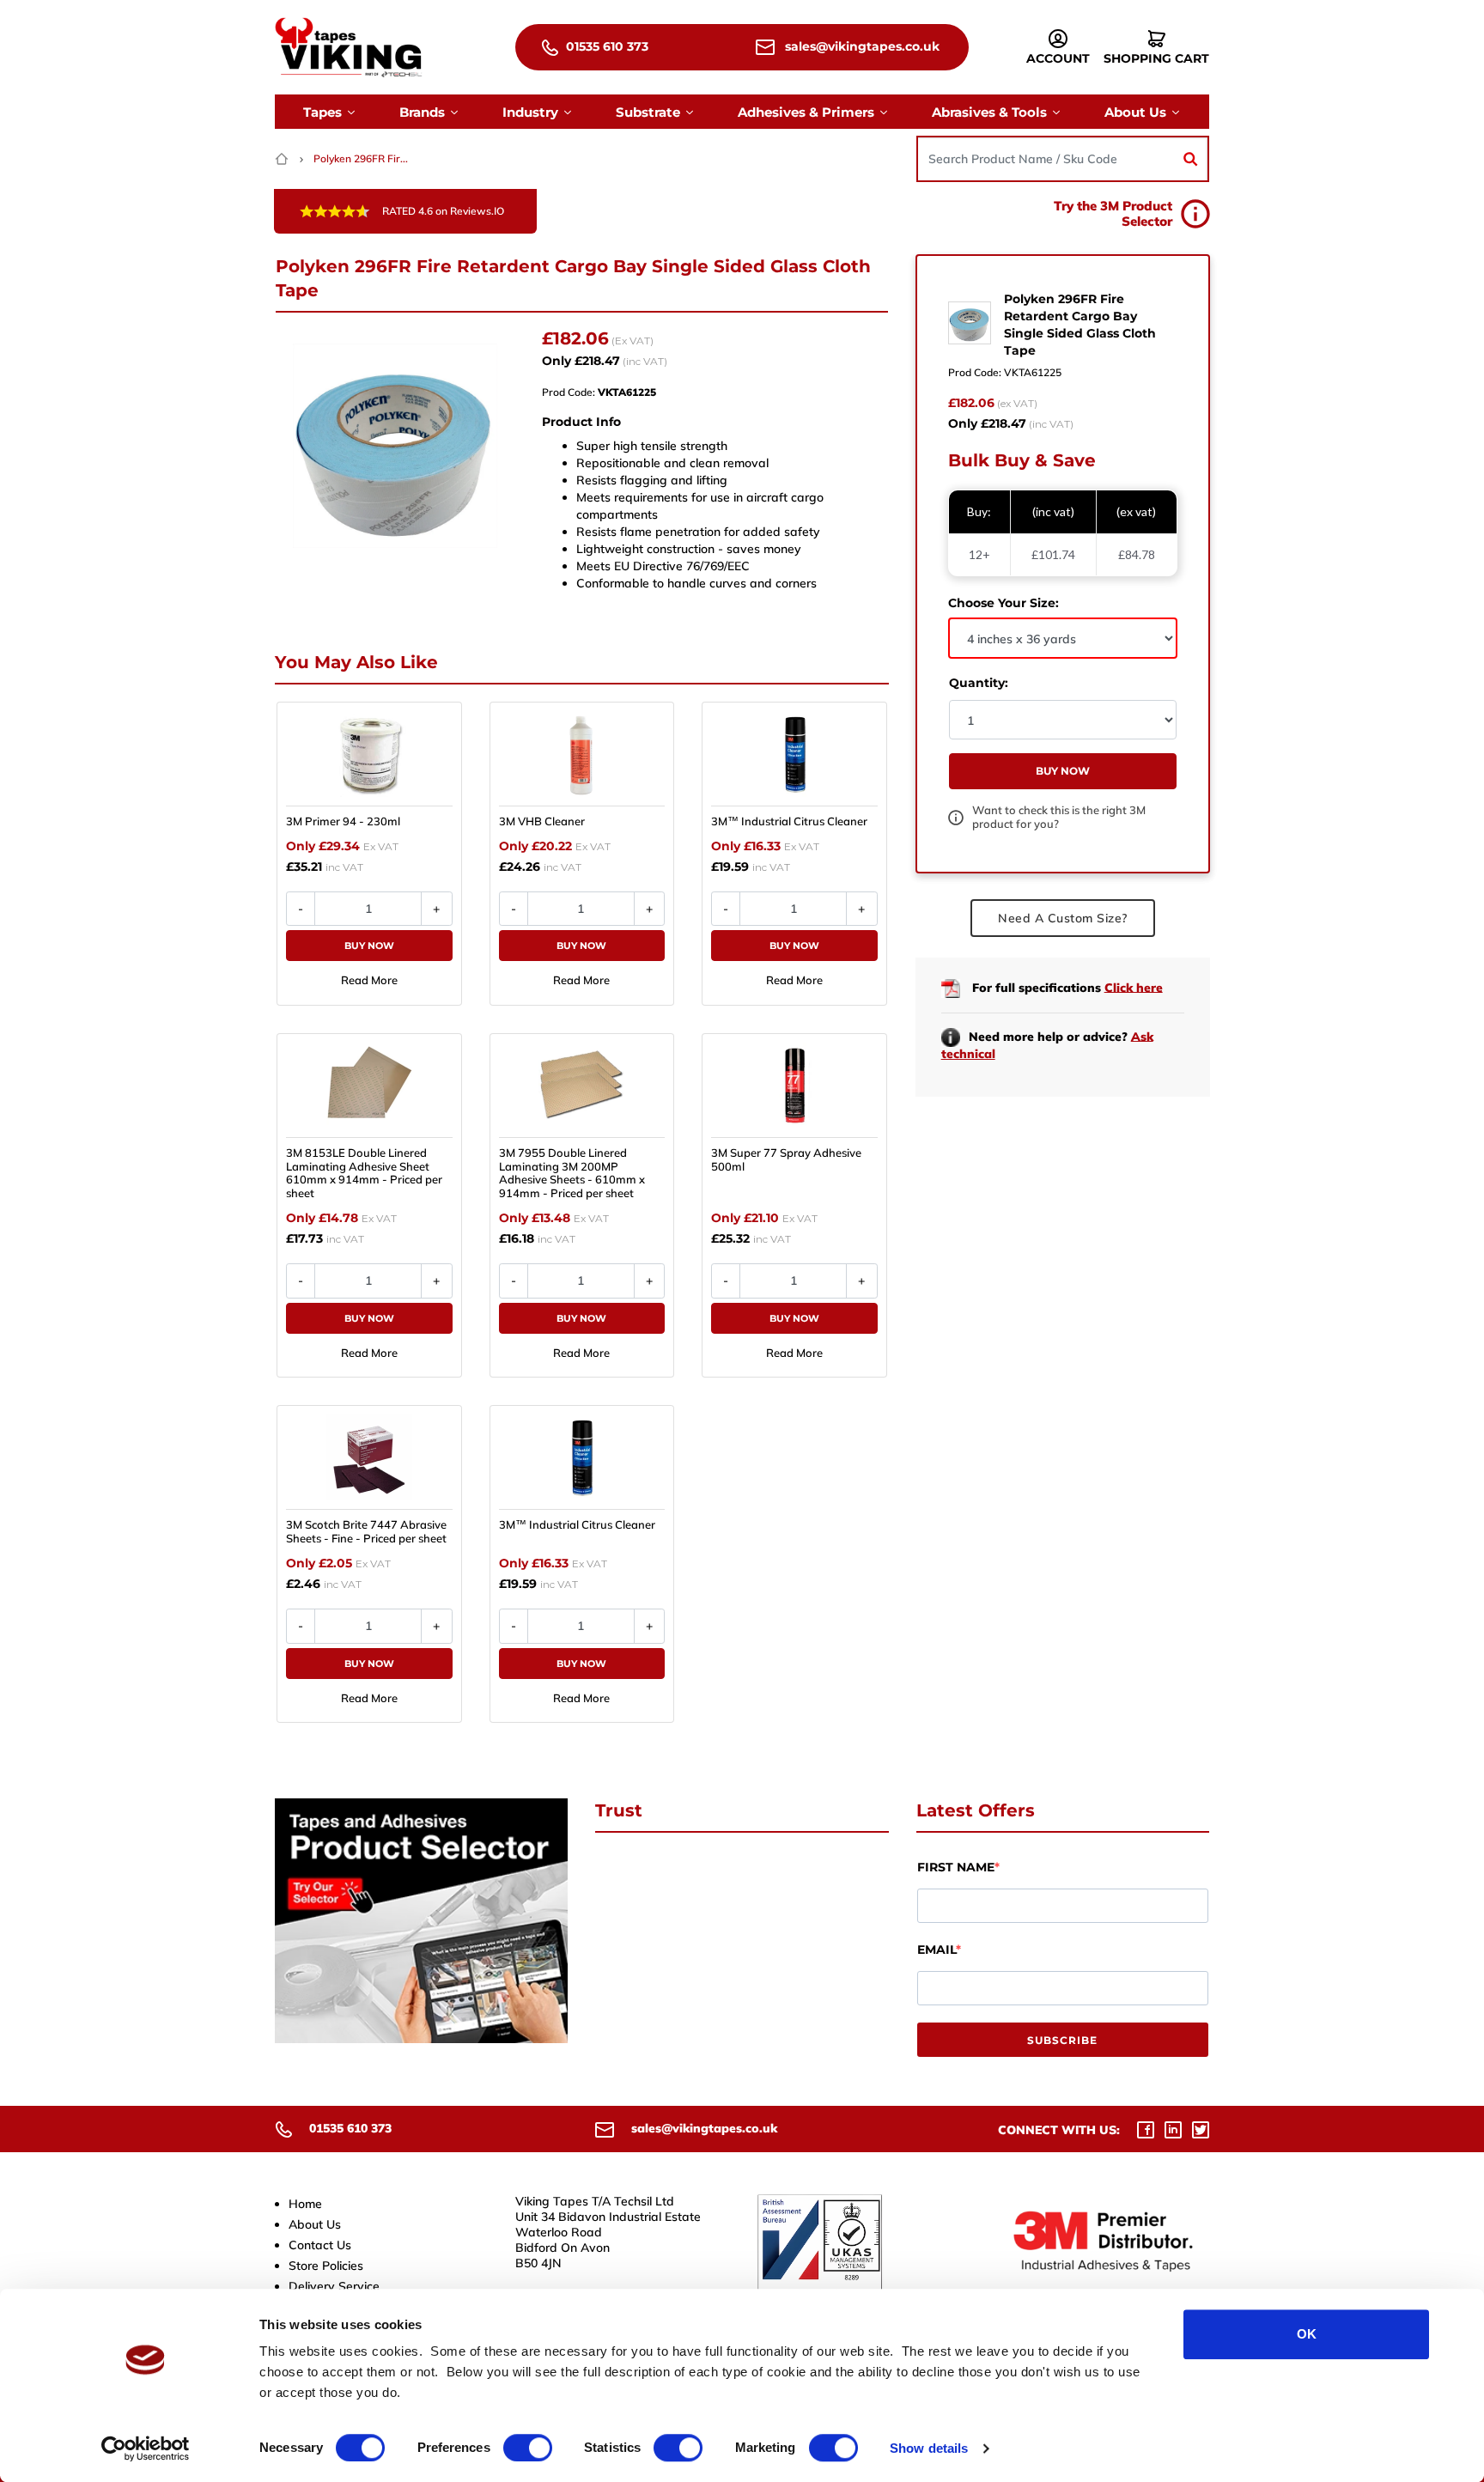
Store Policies (326, 2266)
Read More (369, 980)
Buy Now (369, 946)
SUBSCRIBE (1062, 2040)
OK (1307, 2334)
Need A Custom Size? (1063, 918)
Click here (1134, 987)
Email (937, 1950)
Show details (929, 2448)
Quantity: (979, 683)
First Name (956, 1867)
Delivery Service (334, 2286)
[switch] (528, 2448)
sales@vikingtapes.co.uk (861, 46)
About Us (315, 2224)
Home (305, 2204)
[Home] (283, 158)
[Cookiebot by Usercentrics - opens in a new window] (146, 2449)
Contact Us (320, 2245)
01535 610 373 (605, 46)
